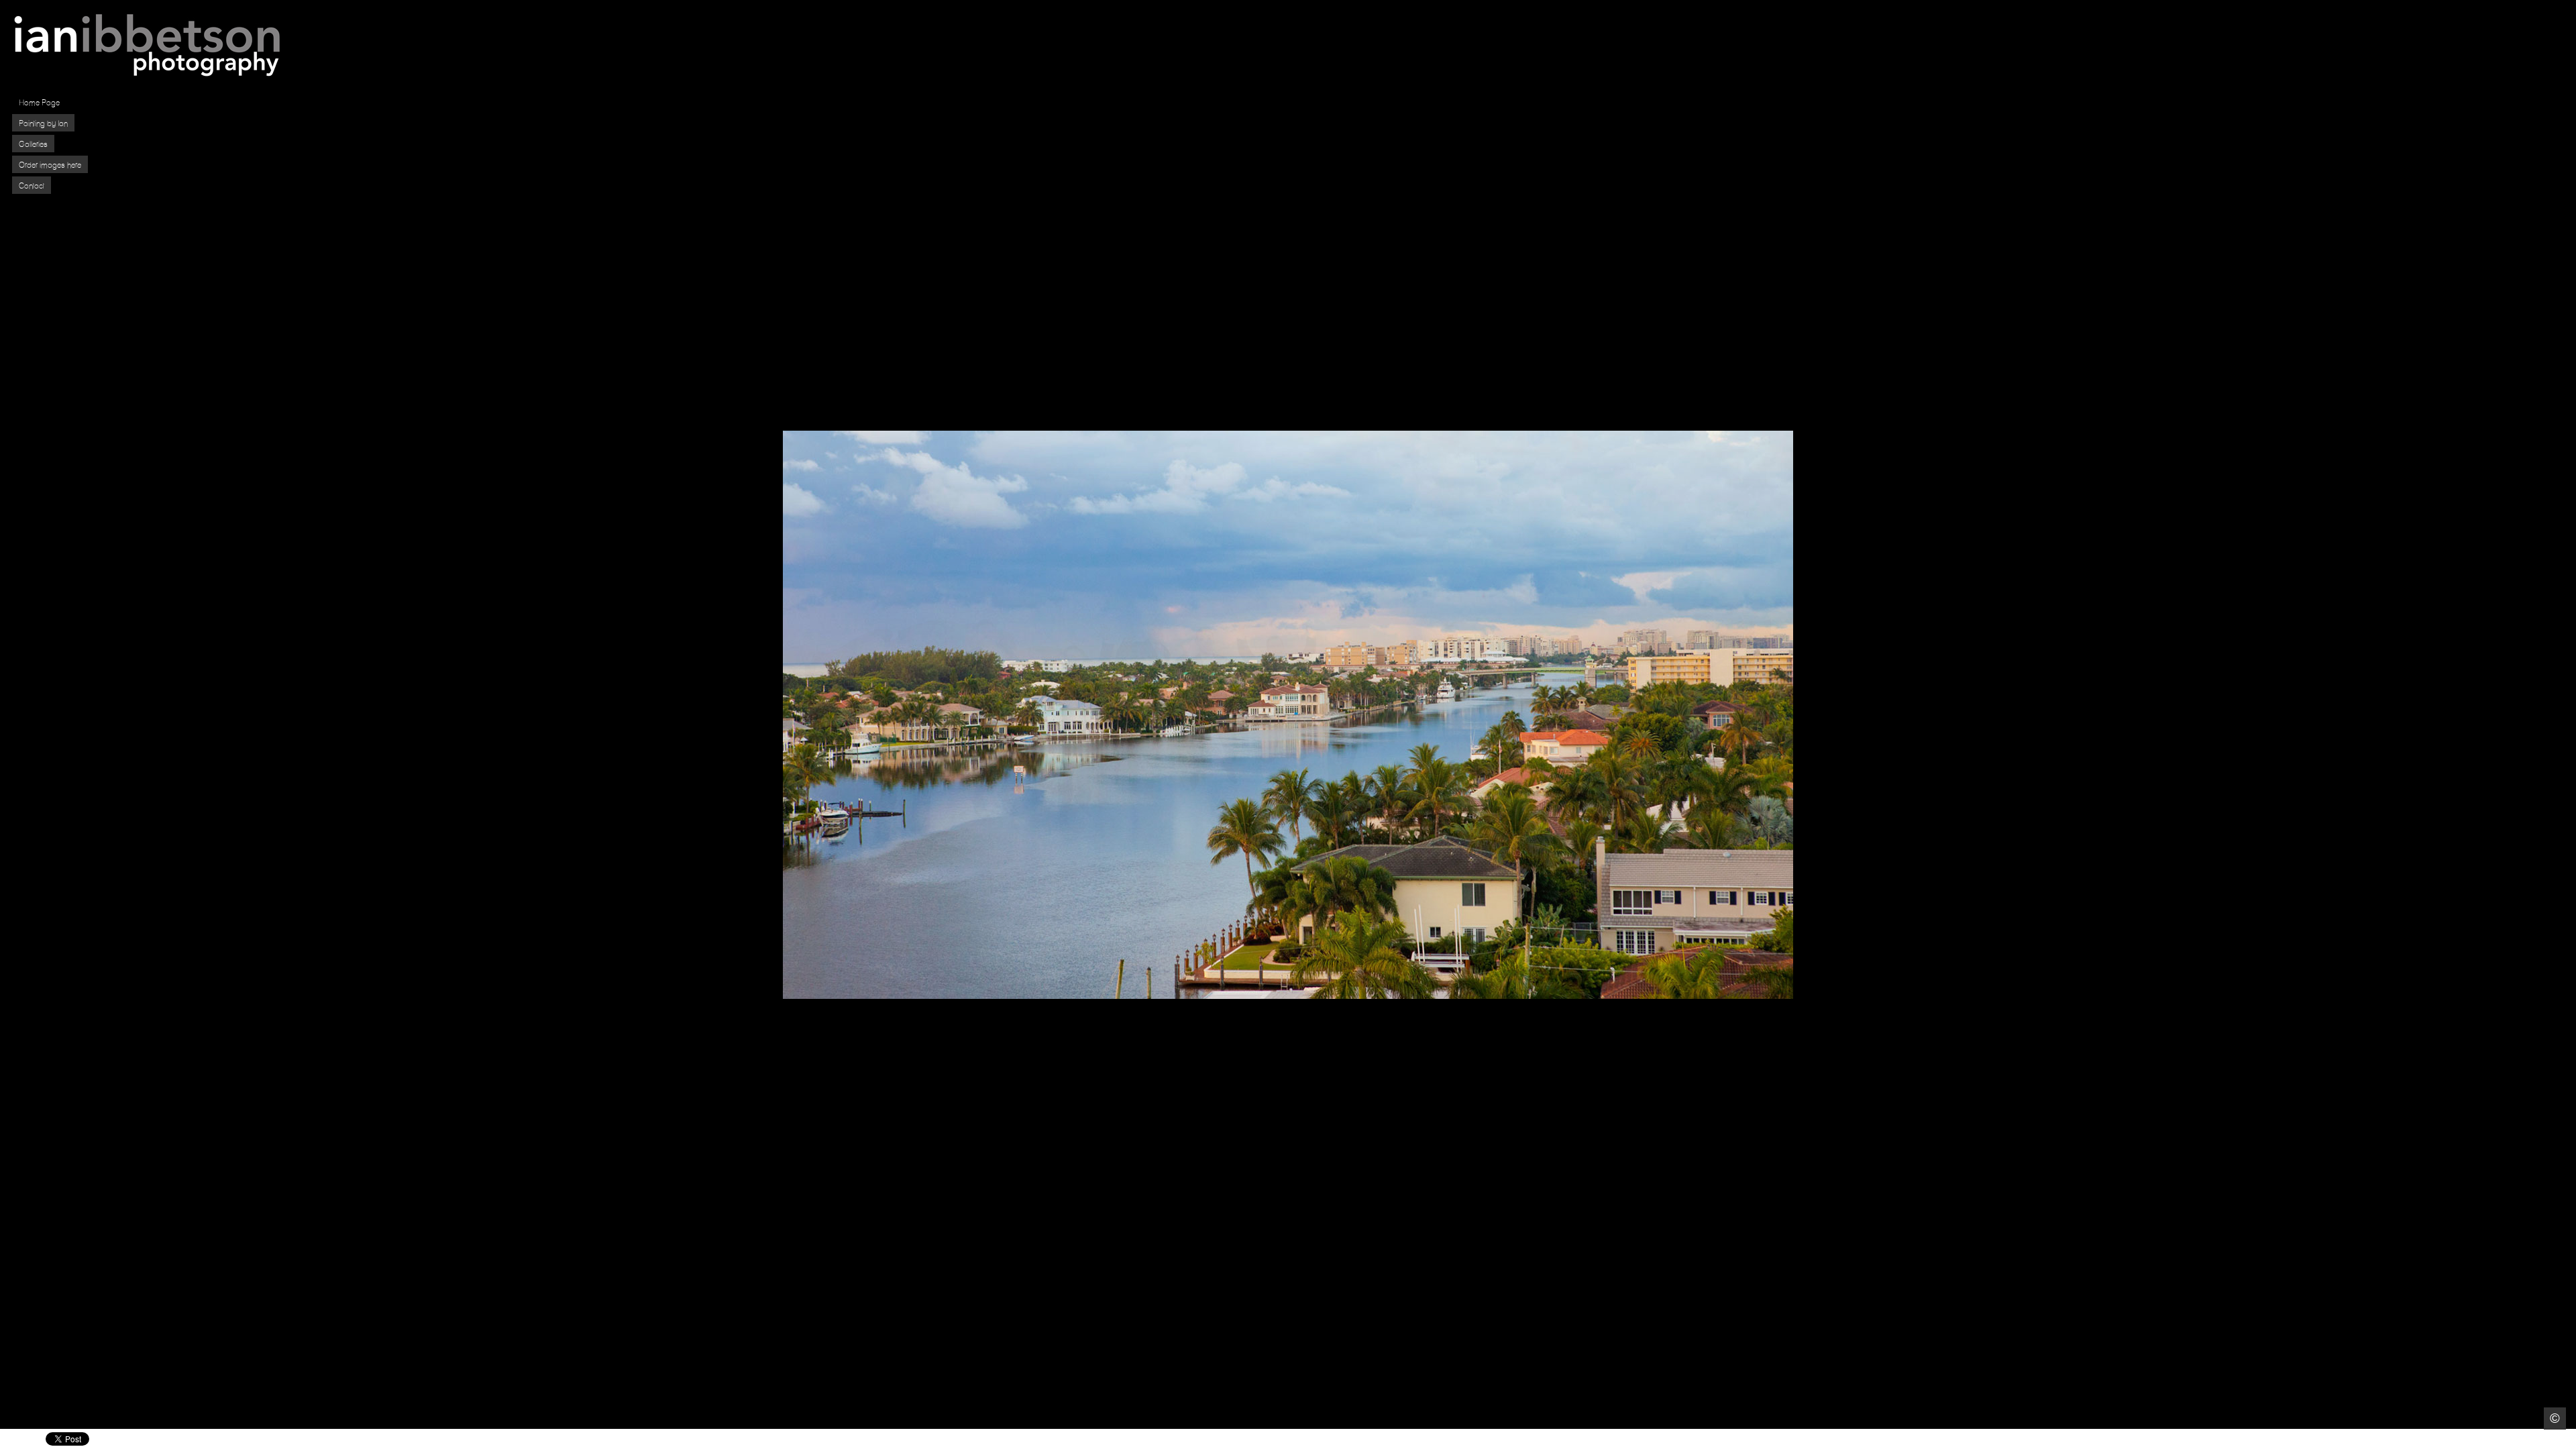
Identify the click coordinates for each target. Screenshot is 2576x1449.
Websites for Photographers (2566, 1439)
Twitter (2527, 1439)
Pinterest (2547, 1439)
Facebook (2508, 1439)
